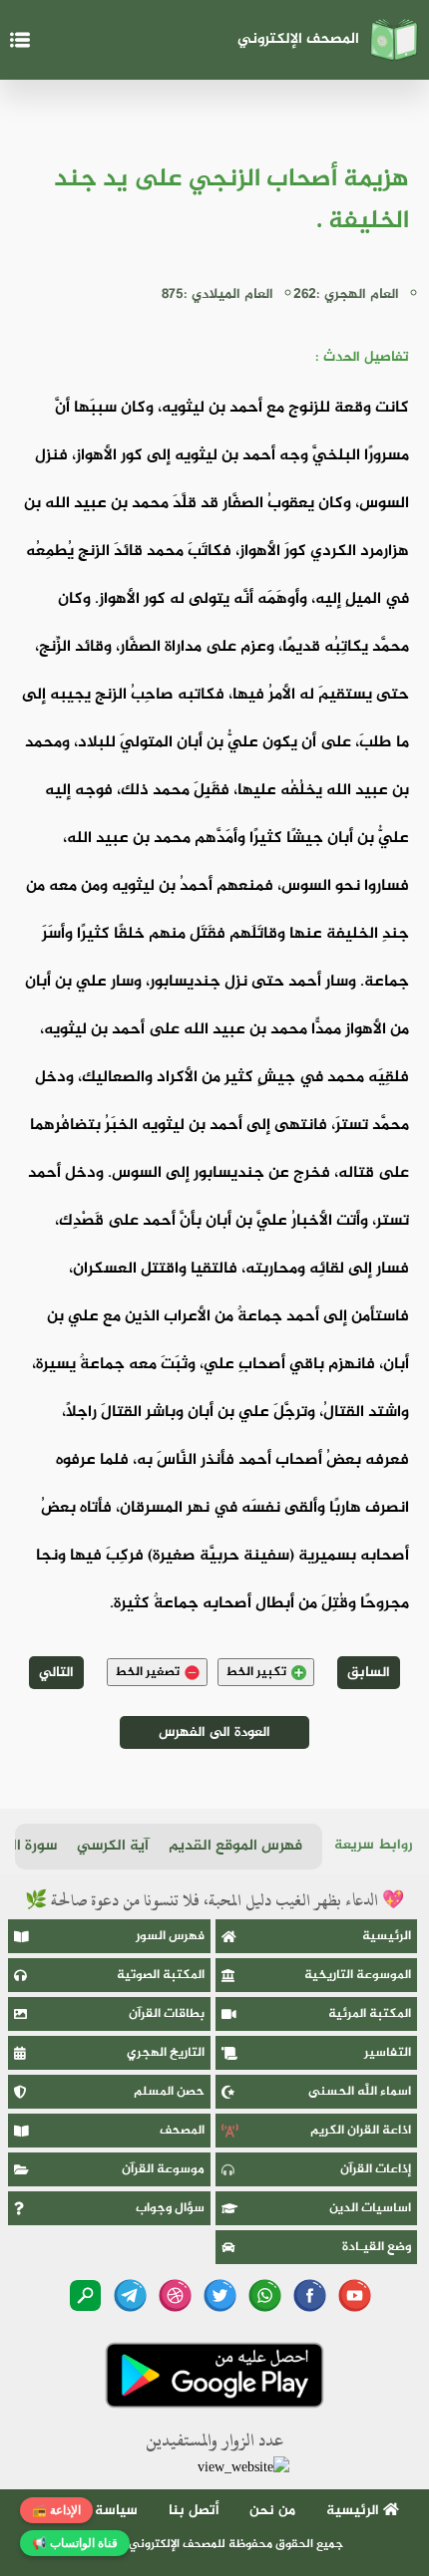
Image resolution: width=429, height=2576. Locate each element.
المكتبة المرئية (370, 2014)
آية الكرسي (113, 1846)
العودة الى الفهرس (214, 1732)
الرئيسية (387, 1936)
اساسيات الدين (370, 2208)
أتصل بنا (194, 2511)
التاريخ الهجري (166, 2053)
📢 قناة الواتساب (75, 2543)
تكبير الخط (256, 1672)
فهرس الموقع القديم (235, 1846)
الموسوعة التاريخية (358, 1975)
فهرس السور (170, 1936)
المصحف (182, 2131)
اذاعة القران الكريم (361, 2131)
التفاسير (388, 2053)
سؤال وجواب (170, 2208)
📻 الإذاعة (56, 2510)
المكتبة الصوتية (161, 1975)
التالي (56, 1673)
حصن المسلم (169, 2092)
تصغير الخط (147, 1672)
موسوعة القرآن (163, 2169)
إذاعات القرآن (376, 2169)
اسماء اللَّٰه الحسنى (360, 2092)
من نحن (272, 2511)
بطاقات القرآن (167, 2014)
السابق (369, 1673)
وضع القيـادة (377, 2247)
